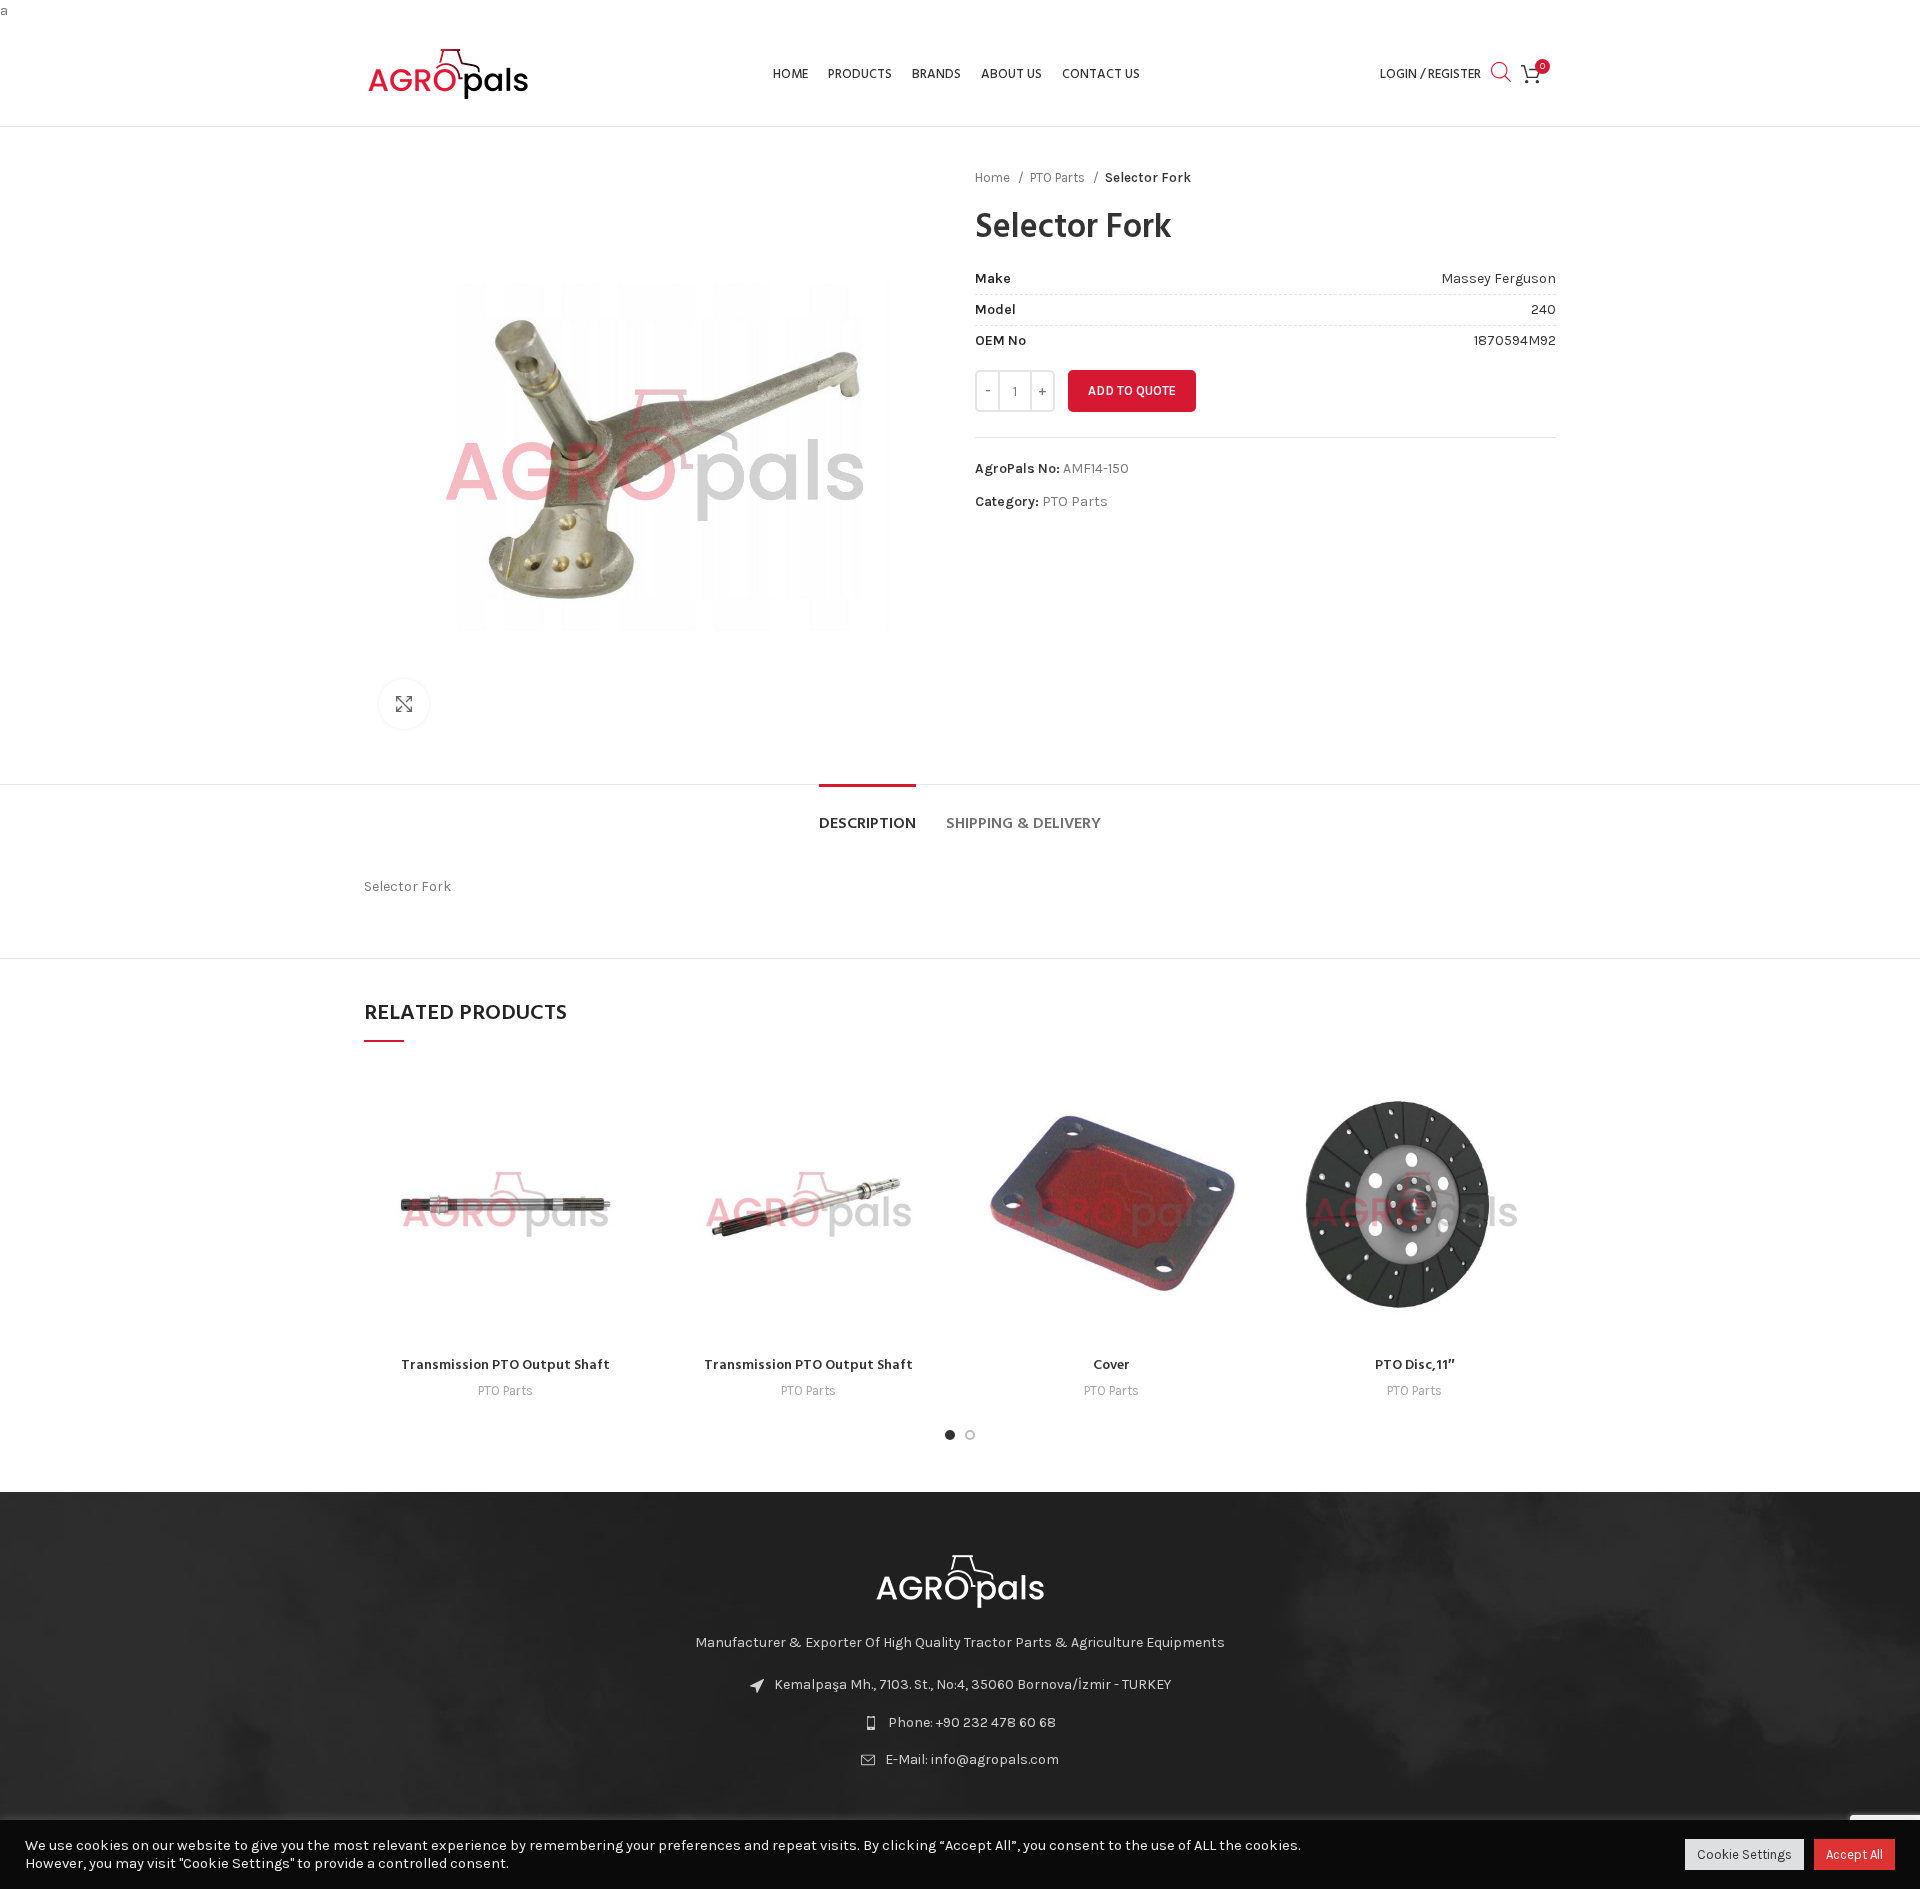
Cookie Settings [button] (1744, 1854)
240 (1543, 309)
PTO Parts (1059, 177)
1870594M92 (1515, 340)
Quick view (632, 1095)
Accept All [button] (1854, 1854)
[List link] (960, 1723)
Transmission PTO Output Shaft (505, 1365)
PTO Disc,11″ (1415, 1365)
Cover (1111, 1365)
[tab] (867, 814)
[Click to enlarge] (404, 704)
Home (994, 177)
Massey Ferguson (1498, 278)
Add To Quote (1132, 390)
